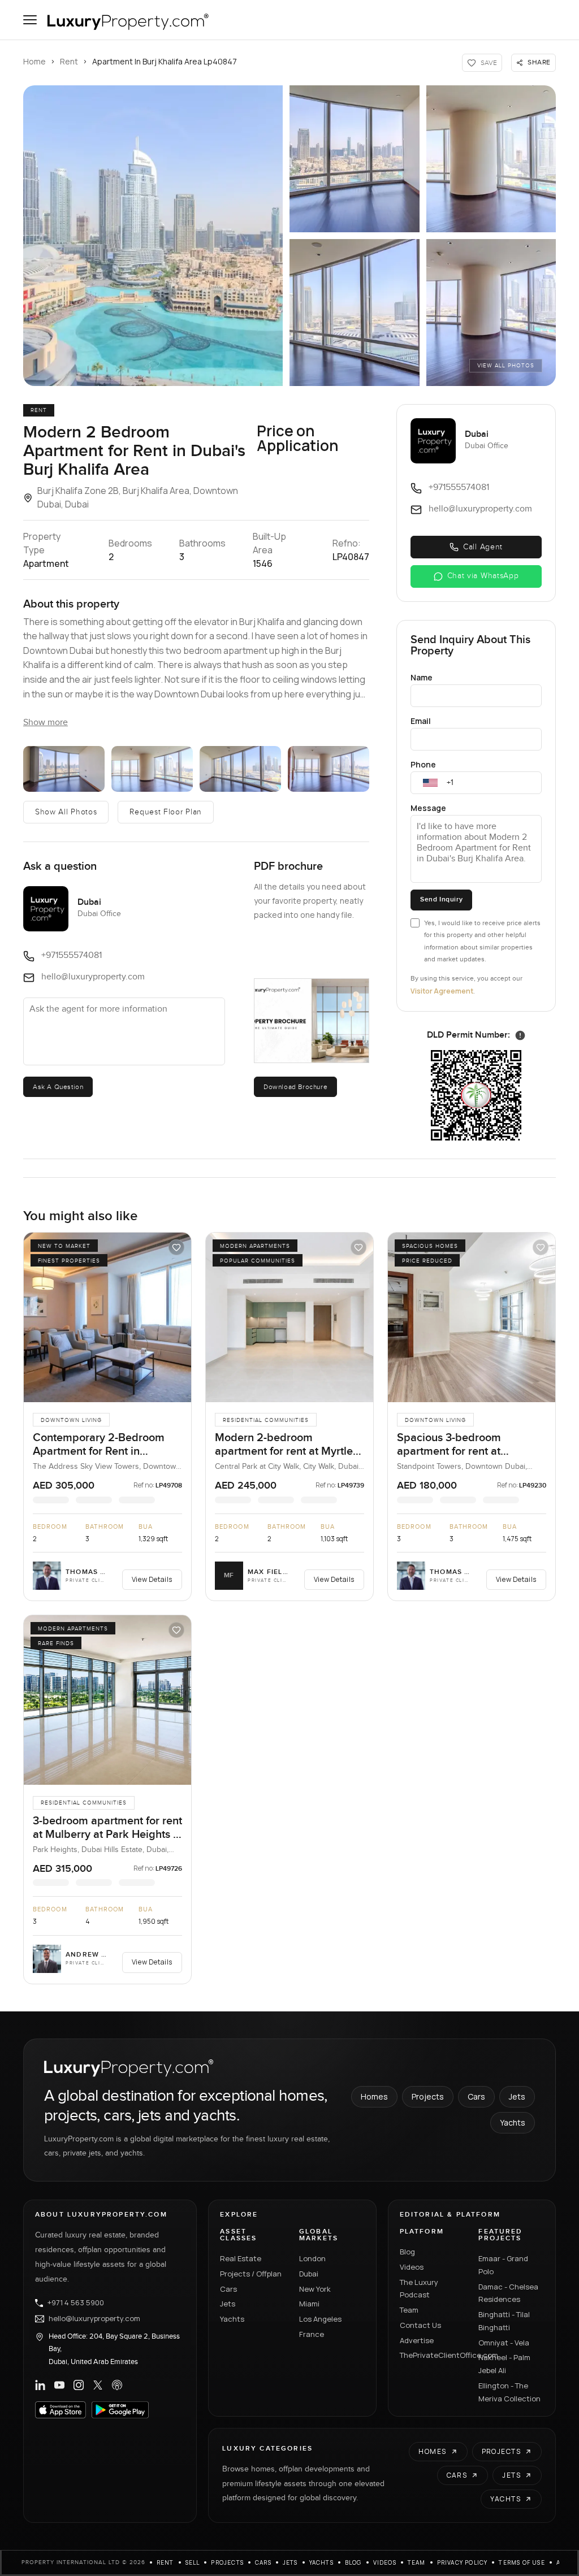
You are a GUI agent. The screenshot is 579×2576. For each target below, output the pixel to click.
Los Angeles (320, 2319)
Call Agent (483, 547)
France (312, 2334)
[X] (98, 2385)
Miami (309, 2304)
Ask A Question (58, 1087)
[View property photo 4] (240, 769)
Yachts (513, 2122)
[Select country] (430, 783)
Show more (46, 723)
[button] (153, 236)
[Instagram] (79, 2385)
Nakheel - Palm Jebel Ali (504, 2364)
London (312, 2258)
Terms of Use (522, 2562)
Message (428, 808)
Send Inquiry (441, 899)
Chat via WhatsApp (483, 576)
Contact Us (420, 2325)
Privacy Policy (463, 2562)
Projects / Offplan (251, 2274)
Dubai (309, 2274)
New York (315, 2289)
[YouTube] (59, 2385)
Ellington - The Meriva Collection (509, 2392)
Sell (193, 2562)
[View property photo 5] (329, 769)
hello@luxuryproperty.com (94, 2319)
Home (34, 61)
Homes (374, 2096)
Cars (476, 2096)
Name (422, 677)
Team (409, 2310)
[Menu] (30, 20)
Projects (428, 2096)
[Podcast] (117, 2385)
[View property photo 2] (64, 769)
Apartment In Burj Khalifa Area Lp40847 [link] (165, 61)
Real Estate (241, 2258)
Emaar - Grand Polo (503, 2265)
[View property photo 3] (152, 769)
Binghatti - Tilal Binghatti (504, 2321)
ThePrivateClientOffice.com (433, 2355)
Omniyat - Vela (504, 2343)
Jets (517, 2096)
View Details (152, 1579)
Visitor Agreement (442, 991)
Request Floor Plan (166, 812)
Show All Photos (66, 812)
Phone (423, 764)
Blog (407, 2252)
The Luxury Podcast (419, 2289)
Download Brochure (295, 1087)
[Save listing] (176, 1247)
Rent (69, 61)
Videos (412, 2267)
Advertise (417, 2340)
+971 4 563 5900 (76, 2303)
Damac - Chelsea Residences (508, 2293)
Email (421, 721)
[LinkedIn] (40, 2385)
